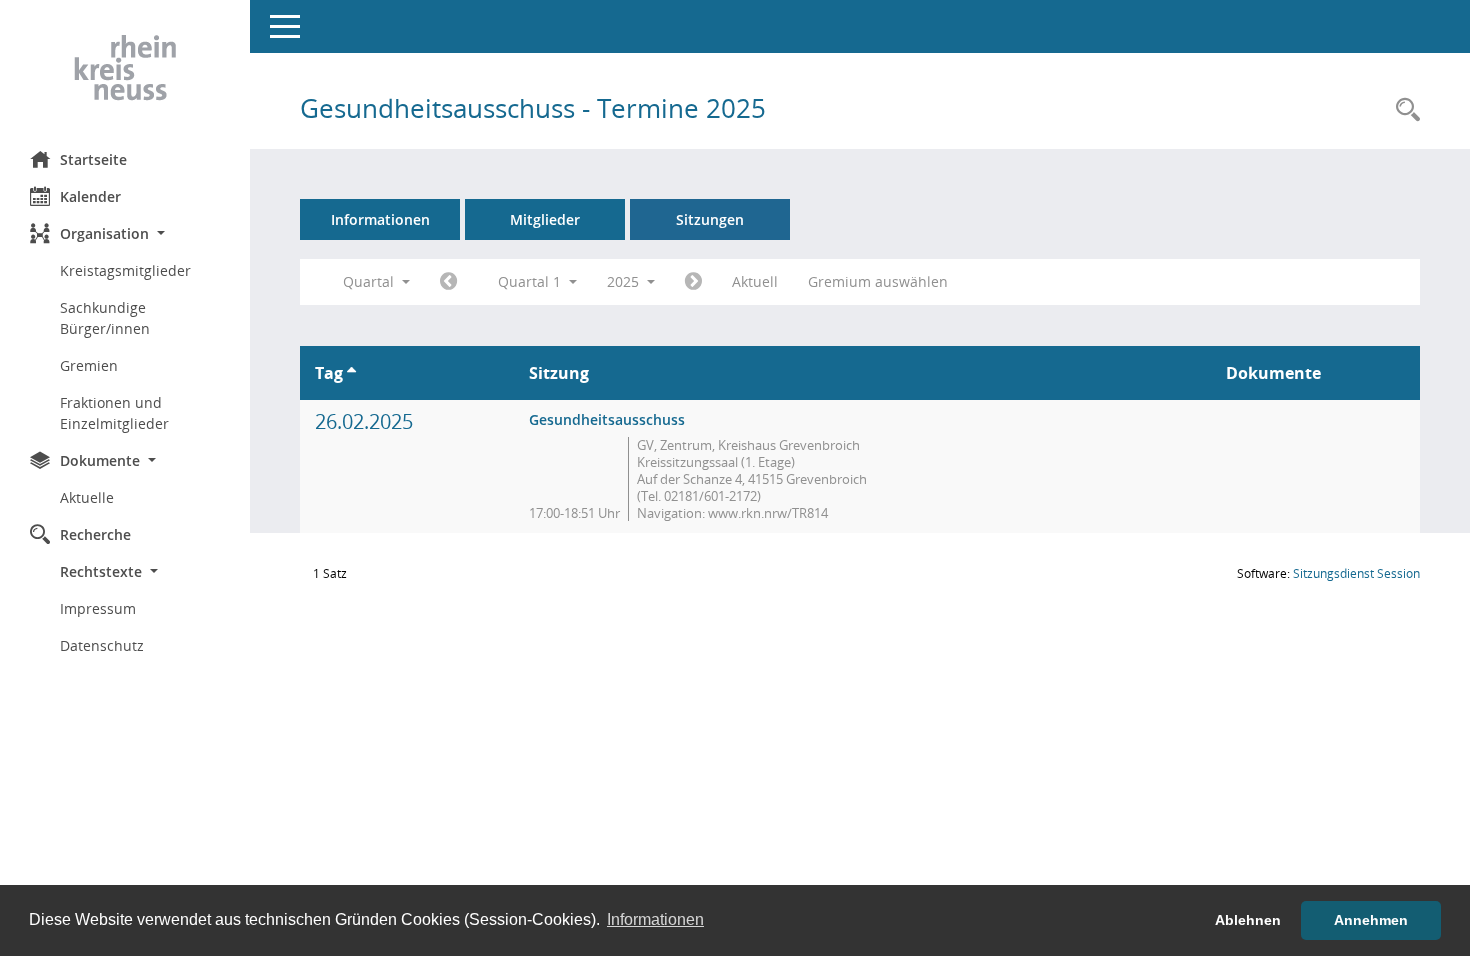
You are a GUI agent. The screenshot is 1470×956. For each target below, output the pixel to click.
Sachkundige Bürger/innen (105, 318)
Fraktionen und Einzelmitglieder (114, 413)
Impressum (98, 608)
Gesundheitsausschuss (607, 419)
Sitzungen (710, 219)
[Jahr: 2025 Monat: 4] (693, 282)
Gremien (89, 365)
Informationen (380, 219)
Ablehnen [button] (1248, 920)
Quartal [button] (370, 281)
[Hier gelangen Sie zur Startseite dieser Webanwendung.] (125, 68)
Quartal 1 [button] (531, 281)
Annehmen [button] (1371, 920)
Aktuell (755, 281)
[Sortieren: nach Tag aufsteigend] (351, 373)
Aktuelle (87, 497)
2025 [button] (625, 281)
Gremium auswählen (878, 281)
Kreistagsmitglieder (125, 270)
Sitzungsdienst (1356, 573)
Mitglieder (545, 219)
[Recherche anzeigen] (1403, 110)
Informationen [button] (655, 919)
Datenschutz (102, 645)
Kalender (90, 196)
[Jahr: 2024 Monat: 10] (448, 282)
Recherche (95, 534)
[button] (125, 233)
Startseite (93, 159)
